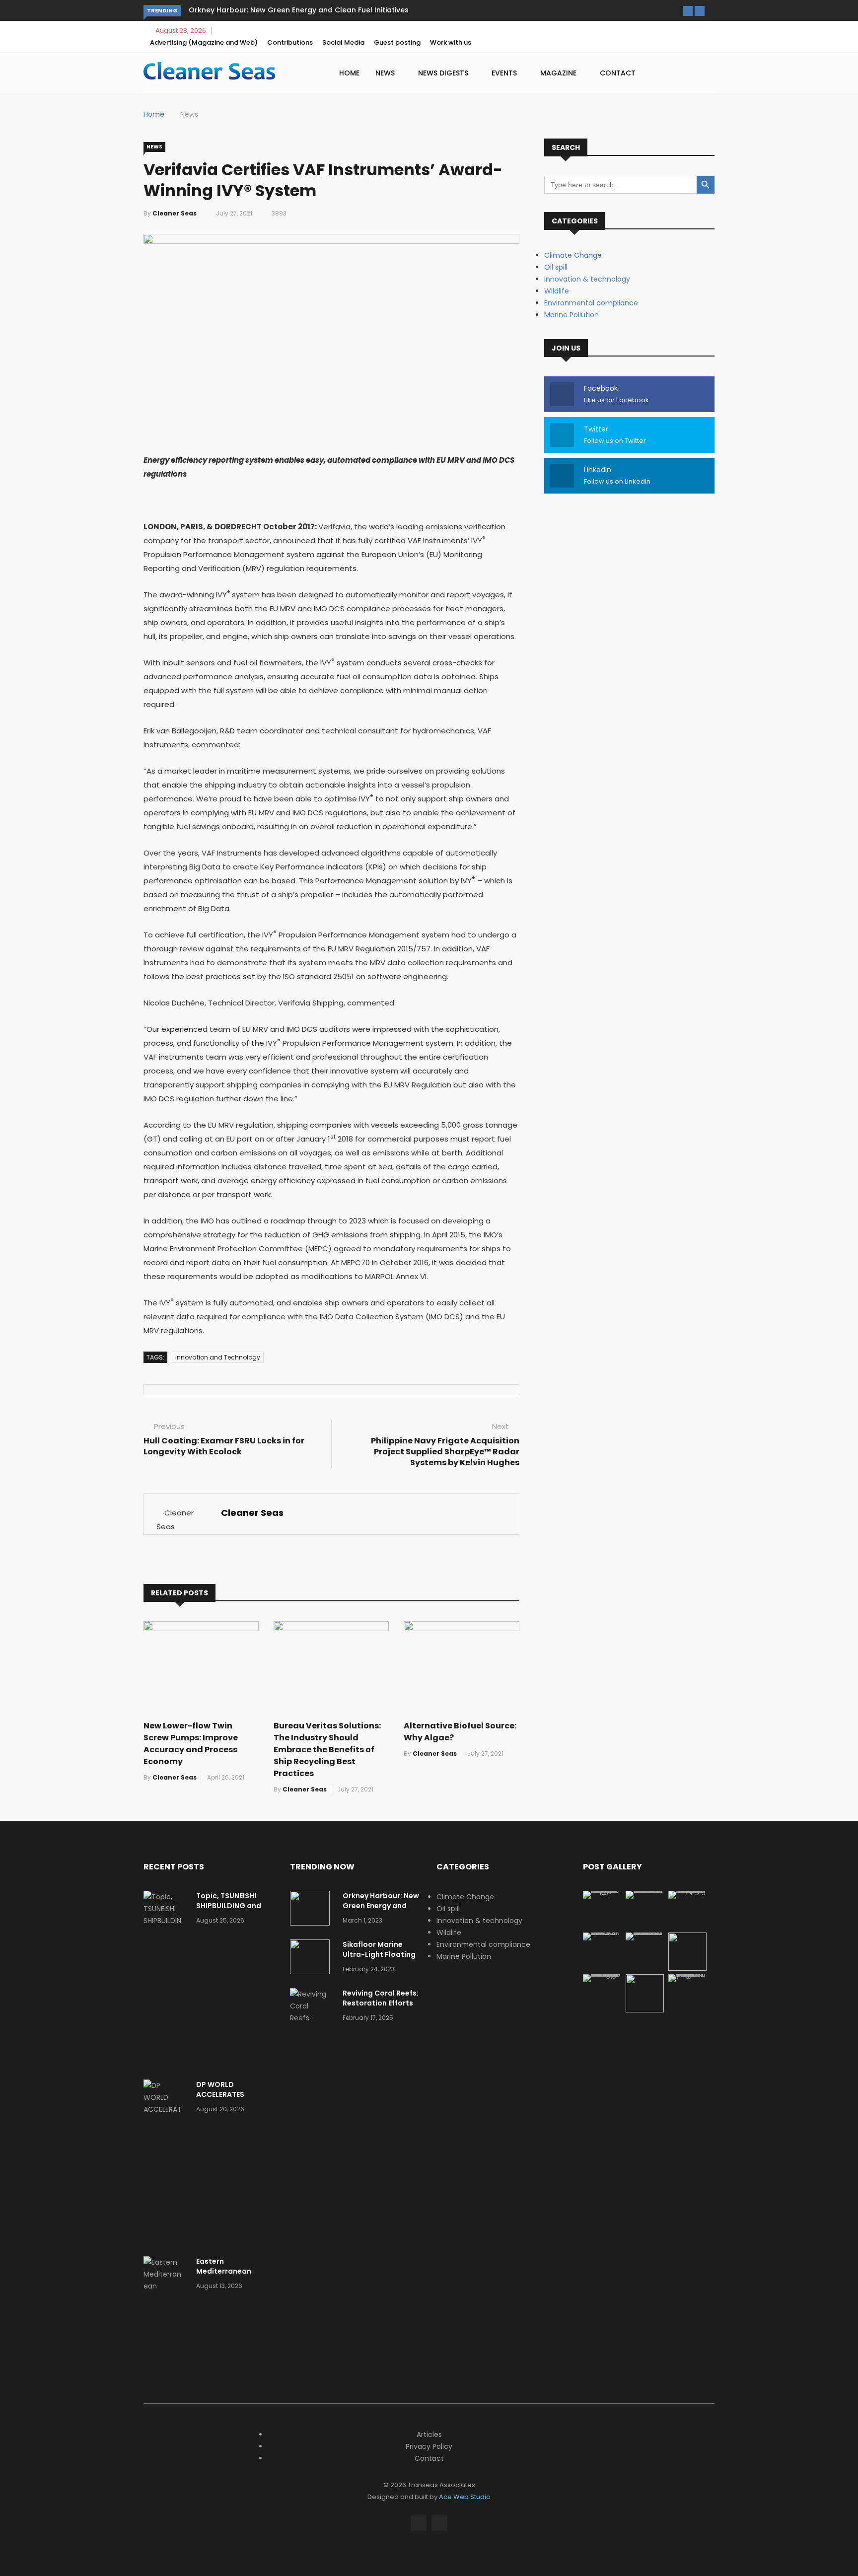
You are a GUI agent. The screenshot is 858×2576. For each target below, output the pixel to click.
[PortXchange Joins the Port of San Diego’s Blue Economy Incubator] (687, 1974)
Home (349, 73)
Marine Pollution (572, 315)
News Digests (444, 73)
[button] (688, 11)
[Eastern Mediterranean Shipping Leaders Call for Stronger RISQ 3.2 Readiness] (166, 2310)
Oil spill (556, 267)
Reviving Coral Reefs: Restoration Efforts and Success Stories (381, 2003)
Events (505, 73)
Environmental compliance (591, 303)
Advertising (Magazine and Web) (204, 42)
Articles (429, 2434)
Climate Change (573, 255)
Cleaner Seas (175, 213)
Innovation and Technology (218, 1357)
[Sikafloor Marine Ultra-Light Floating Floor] (312, 1959)
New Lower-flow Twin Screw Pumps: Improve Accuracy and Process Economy (191, 1744)
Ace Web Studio (465, 2497)
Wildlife (557, 291)
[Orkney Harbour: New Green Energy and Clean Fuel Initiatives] (312, 1910)
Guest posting (397, 42)
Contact (618, 73)
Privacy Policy (429, 2446)
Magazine (559, 73)
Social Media (343, 42)
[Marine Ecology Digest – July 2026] (645, 2010)
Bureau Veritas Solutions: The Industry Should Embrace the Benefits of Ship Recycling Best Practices (327, 1750)
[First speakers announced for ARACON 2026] (602, 1932)
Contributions (290, 42)
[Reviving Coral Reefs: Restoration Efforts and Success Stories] (312, 2030)
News (386, 73)
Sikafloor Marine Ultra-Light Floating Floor (379, 1954)
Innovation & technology (587, 279)
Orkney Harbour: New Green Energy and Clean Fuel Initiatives (299, 10)
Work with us (451, 42)
